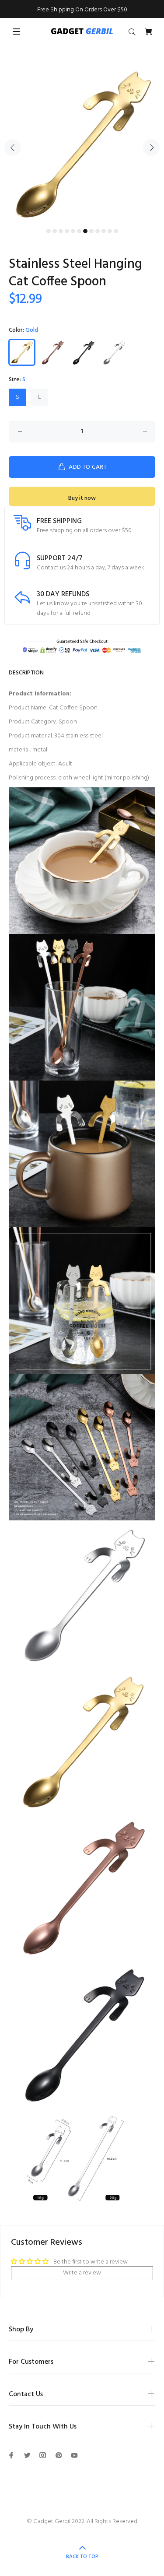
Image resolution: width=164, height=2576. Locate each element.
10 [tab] (104, 231)
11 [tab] (110, 231)
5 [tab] (73, 231)
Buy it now (82, 498)
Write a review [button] (82, 2273)
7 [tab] (85, 231)
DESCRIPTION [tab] (26, 673)
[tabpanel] (82, 142)
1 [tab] (49, 231)
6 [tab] (79, 231)
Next (151, 147)
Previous (13, 147)
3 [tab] (61, 231)
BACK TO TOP (82, 2557)
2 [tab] (55, 231)
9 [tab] (98, 231)
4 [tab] (67, 231)
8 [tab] (91, 231)
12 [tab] (116, 231)
